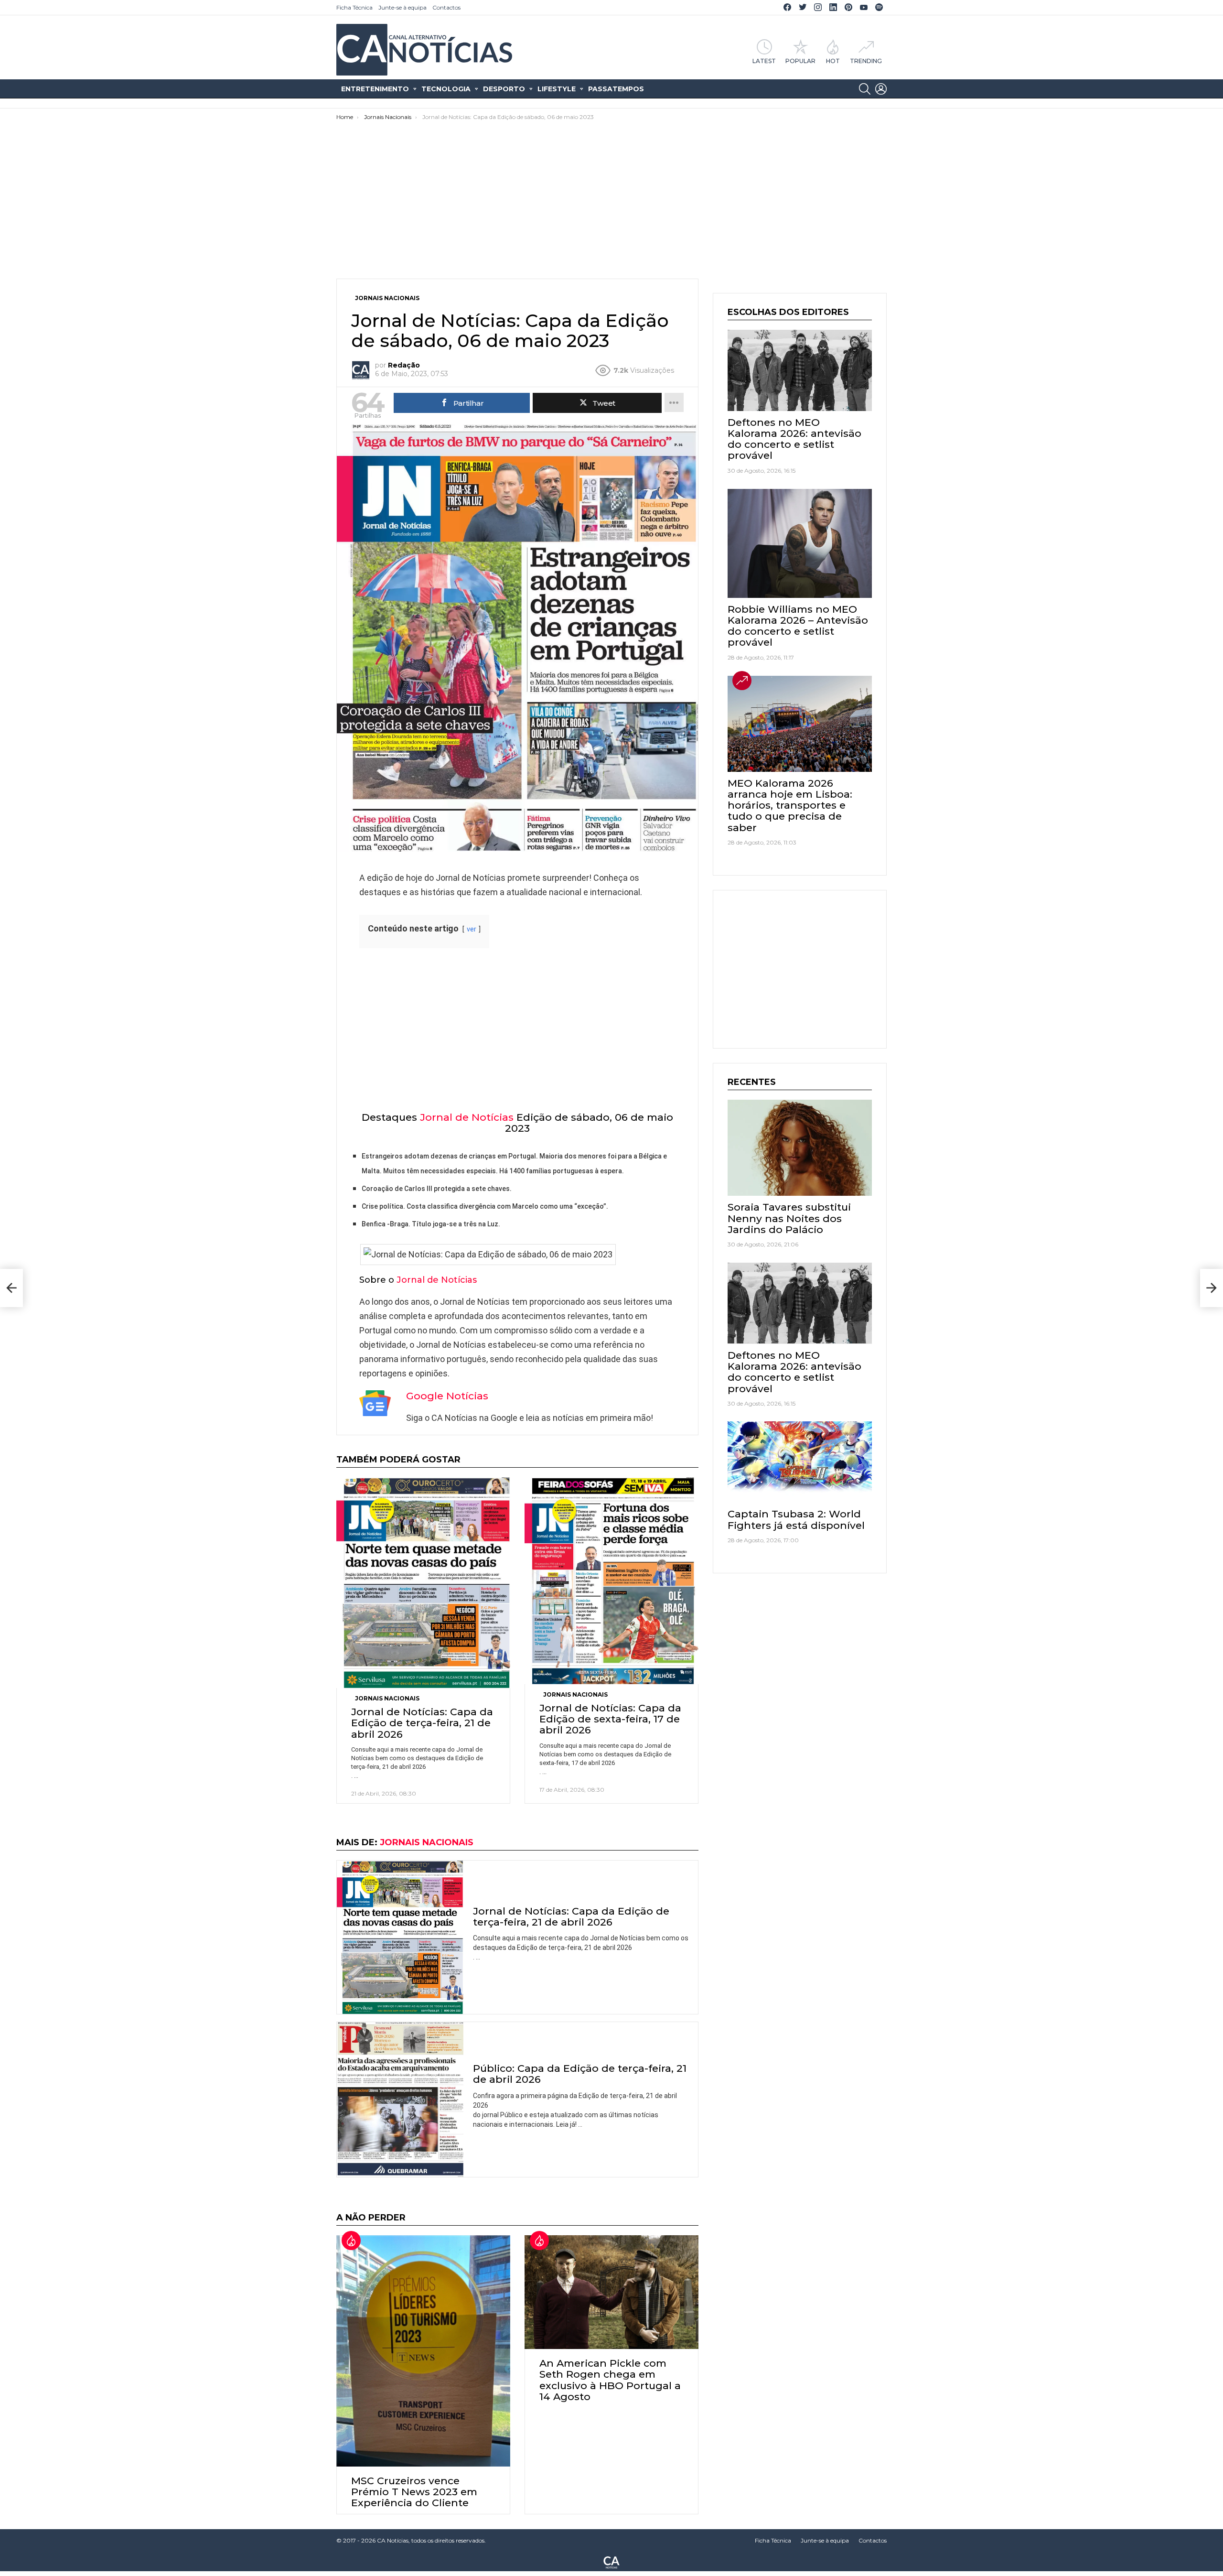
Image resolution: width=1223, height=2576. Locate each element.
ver (472, 929)
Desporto (504, 89)
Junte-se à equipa (402, 7)
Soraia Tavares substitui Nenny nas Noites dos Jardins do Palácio (789, 1218)
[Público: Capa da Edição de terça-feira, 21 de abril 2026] (400, 2100)
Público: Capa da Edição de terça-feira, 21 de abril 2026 (580, 2074)
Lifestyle (557, 89)
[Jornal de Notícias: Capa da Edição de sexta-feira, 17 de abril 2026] (611, 1581)
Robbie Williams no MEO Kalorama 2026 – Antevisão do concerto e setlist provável (798, 626)
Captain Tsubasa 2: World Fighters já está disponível (796, 1519)
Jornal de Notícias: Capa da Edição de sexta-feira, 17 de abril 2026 (610, 1719)
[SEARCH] (865, 89)
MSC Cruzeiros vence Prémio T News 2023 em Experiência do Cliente (414, 2492)
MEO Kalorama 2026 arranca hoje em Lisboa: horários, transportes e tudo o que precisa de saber (790, 805)
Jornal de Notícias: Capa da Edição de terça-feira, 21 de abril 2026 (422, 1723)
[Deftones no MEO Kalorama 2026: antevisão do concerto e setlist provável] (800, 370)
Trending (866, 61)
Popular (800, 61)
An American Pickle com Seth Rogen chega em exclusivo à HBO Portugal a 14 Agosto (610, 2380)
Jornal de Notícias (467, 1117)
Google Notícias (447, 1396)
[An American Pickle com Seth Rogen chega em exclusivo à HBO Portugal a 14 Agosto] (611, 2292)
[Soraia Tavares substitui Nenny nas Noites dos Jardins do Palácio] (800, 1148)
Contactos (446, 7)
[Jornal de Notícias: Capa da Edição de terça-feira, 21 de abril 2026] (423, 1583)
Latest (764, 61)
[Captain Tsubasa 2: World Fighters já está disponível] (800, 1462)
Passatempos (616, 89)
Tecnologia (446, 89)
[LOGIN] (881, 89)
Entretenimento (375, 89)
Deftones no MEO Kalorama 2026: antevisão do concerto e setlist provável (794, 439)
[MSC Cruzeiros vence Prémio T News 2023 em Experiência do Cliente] (423, 2351)
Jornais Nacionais (387, 1698)
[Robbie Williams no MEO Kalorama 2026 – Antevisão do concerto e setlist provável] (800, 543)
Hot (833, 61)
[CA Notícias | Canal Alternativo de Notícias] (611, 2562)
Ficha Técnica (354, 7)
